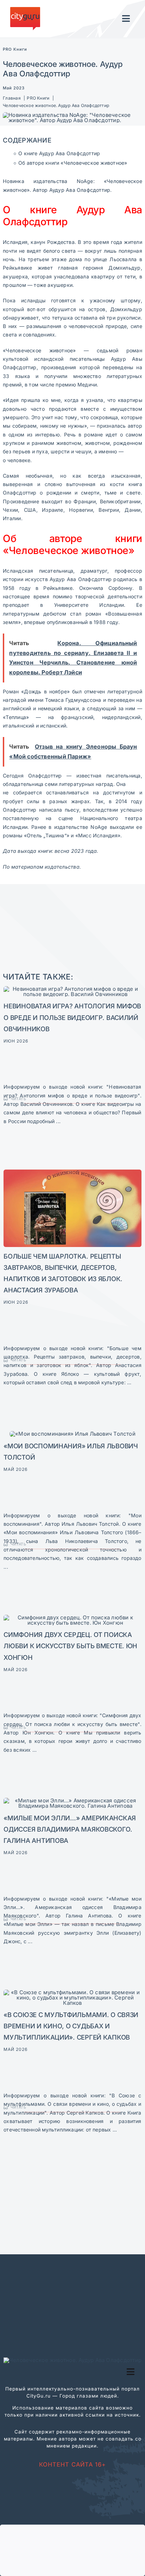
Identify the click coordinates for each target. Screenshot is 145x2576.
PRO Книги (15, 49)
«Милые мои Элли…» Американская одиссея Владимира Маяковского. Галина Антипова (70, 1829)
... (58, 1121)
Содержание (27, 140)
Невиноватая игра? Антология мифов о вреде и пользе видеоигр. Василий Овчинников (72, 1017)
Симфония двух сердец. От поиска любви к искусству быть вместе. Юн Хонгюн (70, 1646)
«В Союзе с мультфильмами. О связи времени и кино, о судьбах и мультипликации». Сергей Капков (71, 2026)
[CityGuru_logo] (25, 10)
